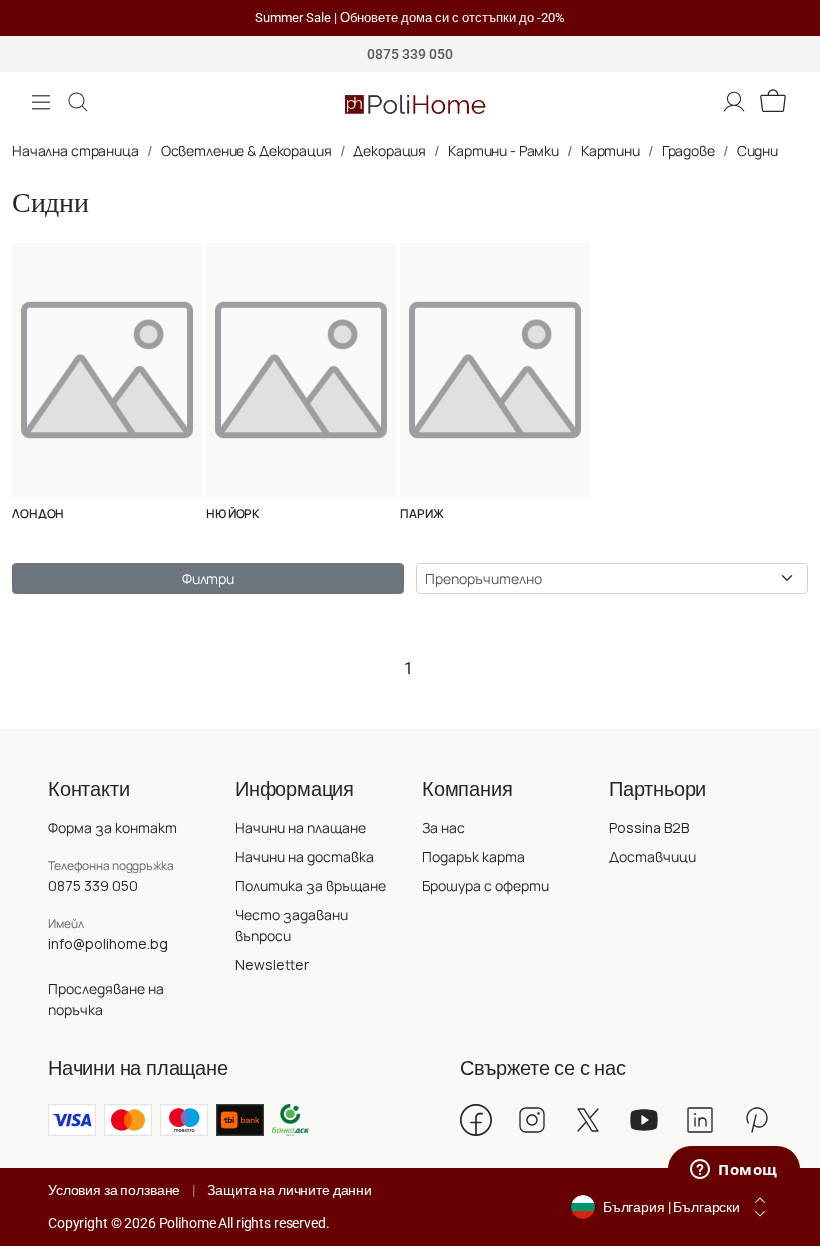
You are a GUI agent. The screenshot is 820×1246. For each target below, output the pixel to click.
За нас (443, 827)
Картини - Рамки (503, 150)
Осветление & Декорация (246, 150)
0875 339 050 (93, 885)
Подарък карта (473, 856)
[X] (588, 1120)
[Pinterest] (756, 1120)
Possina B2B (649, 827)
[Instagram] (532, 1120)
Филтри (208, 578)
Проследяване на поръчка (106, 999)
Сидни (757, 150)
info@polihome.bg (108, 943)
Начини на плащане (300, 827)
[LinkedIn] (700, 1120)
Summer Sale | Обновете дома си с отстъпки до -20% (410, 17)
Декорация (389, 150)
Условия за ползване (114, 1190)
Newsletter (272, 964)
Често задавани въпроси (291, 925)
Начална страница (75, 150)
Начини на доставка (304, 856)
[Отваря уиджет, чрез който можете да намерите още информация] (734, 1171)
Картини (610, 150)
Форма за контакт (112, 827)
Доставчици (652, 856)
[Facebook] (476, 1120)
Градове (688, 150)
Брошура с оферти (485, 885)
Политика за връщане (310, 885)
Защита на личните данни (289, 1190)
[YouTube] (644, 1120)
